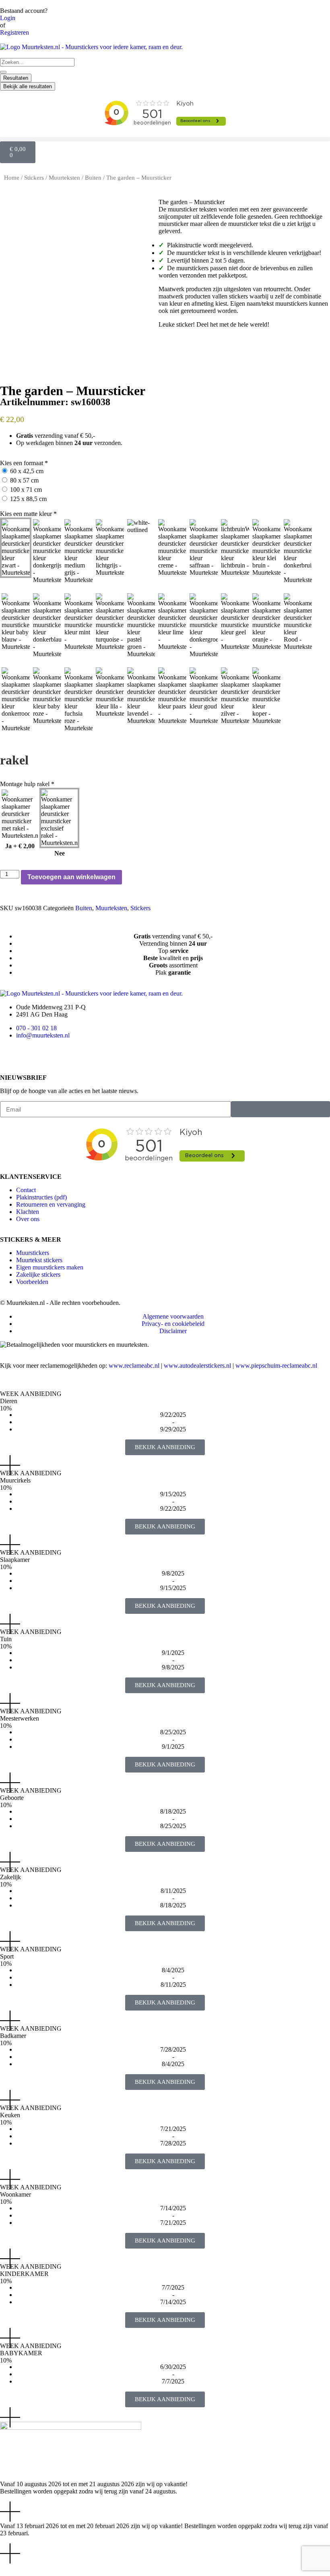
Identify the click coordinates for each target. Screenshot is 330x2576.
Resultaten (16, 78)
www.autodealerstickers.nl (197, 1366)
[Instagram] (32, 1056)
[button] (165, 139)
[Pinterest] (54, 1056)
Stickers (34, 178)
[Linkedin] (75, 1056)
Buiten (93, 178)
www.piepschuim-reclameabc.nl (276, 1366)
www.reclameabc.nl (134, 1366)
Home (12, 178)
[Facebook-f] (10, 1056)
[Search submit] (3, 72)
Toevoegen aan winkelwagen (71, 877)
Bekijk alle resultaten (28, 86)
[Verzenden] (280, 1109)
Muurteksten (64, 178)
